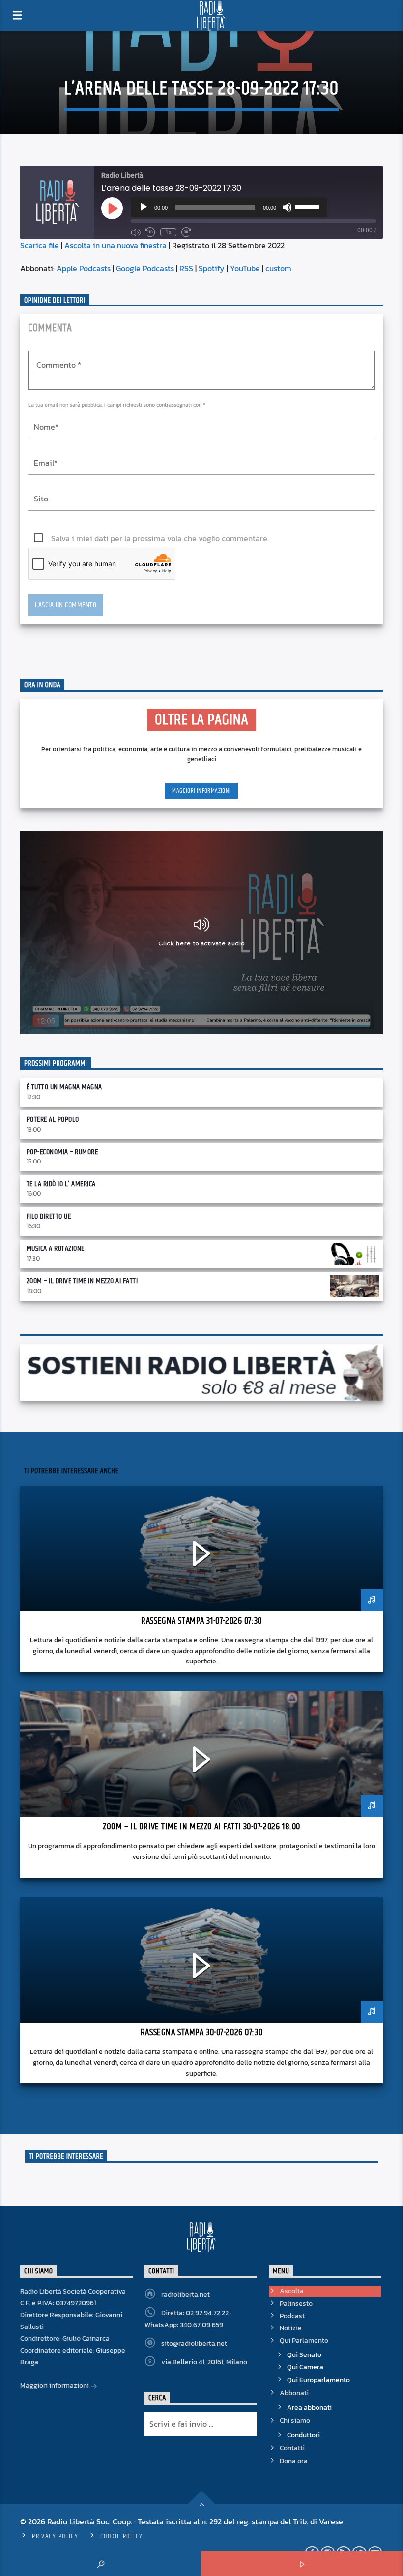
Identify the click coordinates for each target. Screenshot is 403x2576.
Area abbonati (309, 2407)
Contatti (292, 2448)
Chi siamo (295, 2421)
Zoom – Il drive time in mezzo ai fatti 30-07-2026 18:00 (201, 1827)
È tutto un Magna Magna (64, 1087)
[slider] (309, 206)
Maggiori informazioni (201, 791)
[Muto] (287, 207)
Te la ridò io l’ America (61, 1184)
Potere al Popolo (53, 1120)
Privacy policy (55, 2536)
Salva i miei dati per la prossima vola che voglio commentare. (160, 538)
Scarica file (40, 245)
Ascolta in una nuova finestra (115, 245)
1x (168, 232)
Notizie (291, 2328)
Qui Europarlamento (318, 2380)
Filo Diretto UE (49, 1216)
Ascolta (292, 2291)
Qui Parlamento (304, 2341)
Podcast (292, 2316)
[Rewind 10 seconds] (150, 232)
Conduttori (303, 2435)
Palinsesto (296, 2304)
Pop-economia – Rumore (62, 1152)
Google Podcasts (145, 268)
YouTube (245, 268)
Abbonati (294, 2393)
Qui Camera (305, 2367)
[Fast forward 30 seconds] (186, 232)
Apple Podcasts (84, 268)
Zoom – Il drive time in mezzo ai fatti (82, 1281)
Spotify (212, 268)
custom (278, 268)
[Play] (144, 207)
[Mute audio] (136, 232)
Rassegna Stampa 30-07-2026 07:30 (201, 2033)
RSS (186, 268)
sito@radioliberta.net (194, 2343)
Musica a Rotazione (56, 1249)
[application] (229, 207)
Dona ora (294, 2461)
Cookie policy (122, 2536)
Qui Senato (304, 2355)
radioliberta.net (186, 2294)
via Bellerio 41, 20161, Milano (204, 2362)
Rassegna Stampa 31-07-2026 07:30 (201, 1621)
